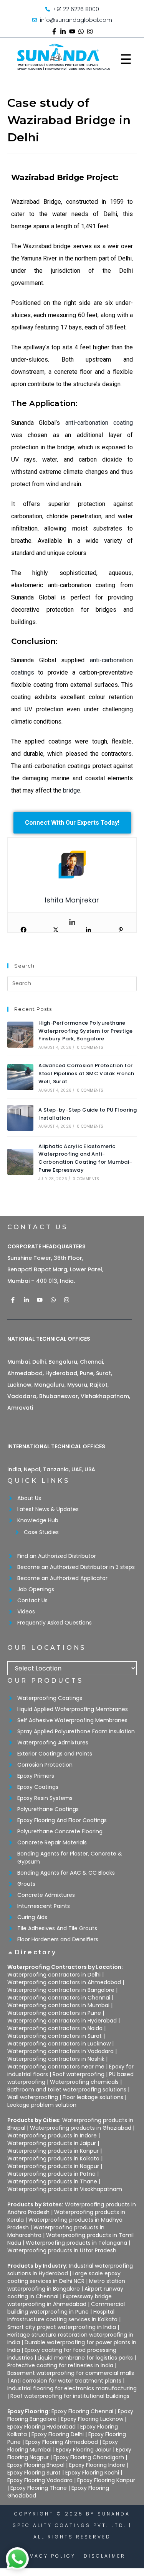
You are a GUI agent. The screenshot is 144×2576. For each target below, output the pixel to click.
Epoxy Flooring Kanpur (106, 2480)
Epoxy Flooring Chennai (82, 2411)
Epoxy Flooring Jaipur (84, 2450)
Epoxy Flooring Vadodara (40, 2480)
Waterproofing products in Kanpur (53, 2151)
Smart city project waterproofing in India (62, 2327)
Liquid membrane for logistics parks (85, 2358)
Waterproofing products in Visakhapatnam (65, 2189)
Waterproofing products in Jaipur (52, 2143)
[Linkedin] (72, 923)
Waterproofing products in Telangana (76, 2243)
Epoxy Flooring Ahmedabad (62, 2442)
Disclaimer (105, 2556)
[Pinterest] (121, 930)
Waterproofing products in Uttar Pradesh (62, 2250)
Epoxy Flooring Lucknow (92, 2419)
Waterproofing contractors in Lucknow (59, 2044)
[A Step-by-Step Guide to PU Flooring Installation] (20, 1118)
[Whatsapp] (81, 31)
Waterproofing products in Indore (52, 2135)
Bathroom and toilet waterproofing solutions (67, 2090)
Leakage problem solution (42, 2105)
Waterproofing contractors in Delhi (54, 1975)
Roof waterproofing (79, 2074)
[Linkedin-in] (63, 31)
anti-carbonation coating (99, 423)
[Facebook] (23, 930)
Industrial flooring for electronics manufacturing (72, 2388)
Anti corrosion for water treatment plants (66, 2381)
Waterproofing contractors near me (56, 2067)
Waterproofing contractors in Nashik (56, 2059)
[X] (56, 930)
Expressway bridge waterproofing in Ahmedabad (60, 2300)
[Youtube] (72, 31)
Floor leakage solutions (93, 2097)
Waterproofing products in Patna (51, 2174)
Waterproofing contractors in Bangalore (61, 1990)
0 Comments (90, 1047)
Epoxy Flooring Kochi (92, 2473)
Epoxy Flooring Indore (97, 2465)
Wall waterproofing (33, 2097)
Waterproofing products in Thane (52, 2181)
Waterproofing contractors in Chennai (59, 1998)
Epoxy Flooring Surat (34, 2473)
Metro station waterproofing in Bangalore (66, 2285)
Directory (36, 1952)
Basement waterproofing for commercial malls (71, 2373)
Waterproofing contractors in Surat (55, 2036)
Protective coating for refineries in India (60, 2365)
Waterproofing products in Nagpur (53, 2166)
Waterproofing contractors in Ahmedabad (64, 1982)
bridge (72, 790)
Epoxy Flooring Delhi (58, 2434)
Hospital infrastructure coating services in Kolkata (62, 2316)
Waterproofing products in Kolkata (53, 2158)
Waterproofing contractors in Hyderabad (62, 2021)
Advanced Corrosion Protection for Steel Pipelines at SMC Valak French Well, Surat (86, 1073)
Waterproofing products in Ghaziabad (81, 2128)
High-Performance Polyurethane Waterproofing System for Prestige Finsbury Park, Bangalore (85, 1031)
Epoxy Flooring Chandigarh (89, 2457)
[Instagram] (90, 31)
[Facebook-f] (54, 31)
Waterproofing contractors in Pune (54, 2013)
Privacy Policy (47, 2556)
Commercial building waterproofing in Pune (66, 2308)
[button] (72, 1956)
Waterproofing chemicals (84, 2082)
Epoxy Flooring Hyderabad (41, 2427)
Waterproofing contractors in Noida (55, 2028)
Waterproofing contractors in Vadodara (60, 2051)
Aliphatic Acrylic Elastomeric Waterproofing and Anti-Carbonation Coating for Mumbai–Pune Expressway (85, 1158)
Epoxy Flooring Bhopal (36, 2465)
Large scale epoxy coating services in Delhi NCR (64, 2277)
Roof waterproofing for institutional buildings (70, 2396)
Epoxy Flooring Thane (39, 2488)
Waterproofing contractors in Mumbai (58, 2005)
